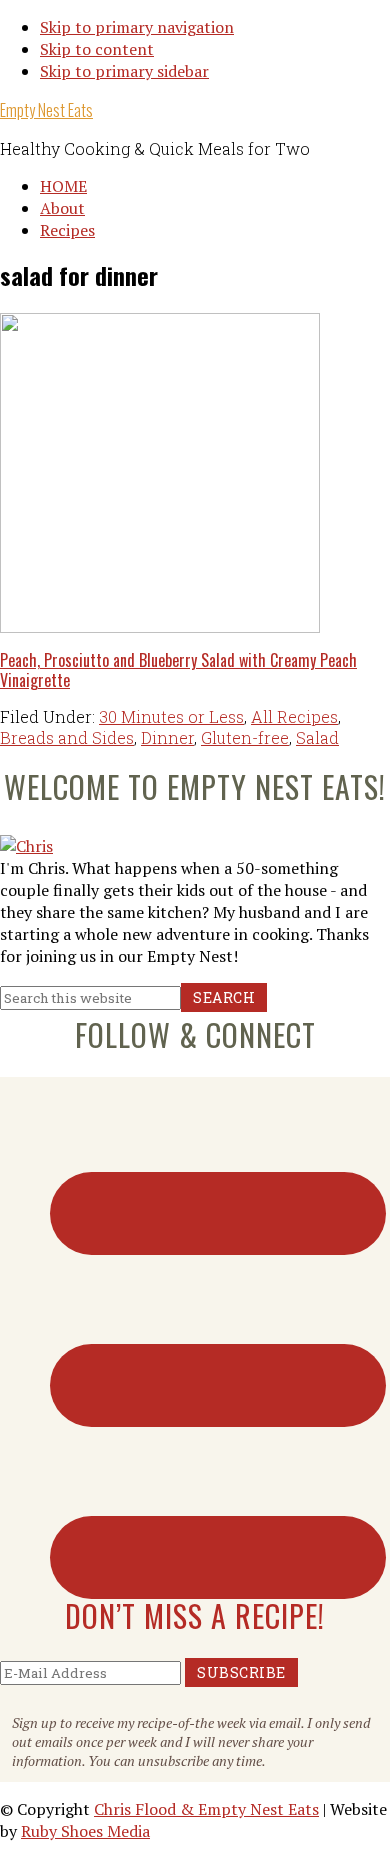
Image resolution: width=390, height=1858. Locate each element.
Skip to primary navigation (137, 27)
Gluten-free (245, 737)
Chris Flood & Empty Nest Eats (206, 1809)
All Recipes (294, 716)
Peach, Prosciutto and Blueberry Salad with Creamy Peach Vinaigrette (178, 669)
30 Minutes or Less (171, 716)
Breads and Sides (67, 737)
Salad (317, 737)
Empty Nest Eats (46, 110)
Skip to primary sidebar (124, 71)
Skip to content (97, 49)
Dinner (167, 737)
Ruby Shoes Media (85, 1831)
